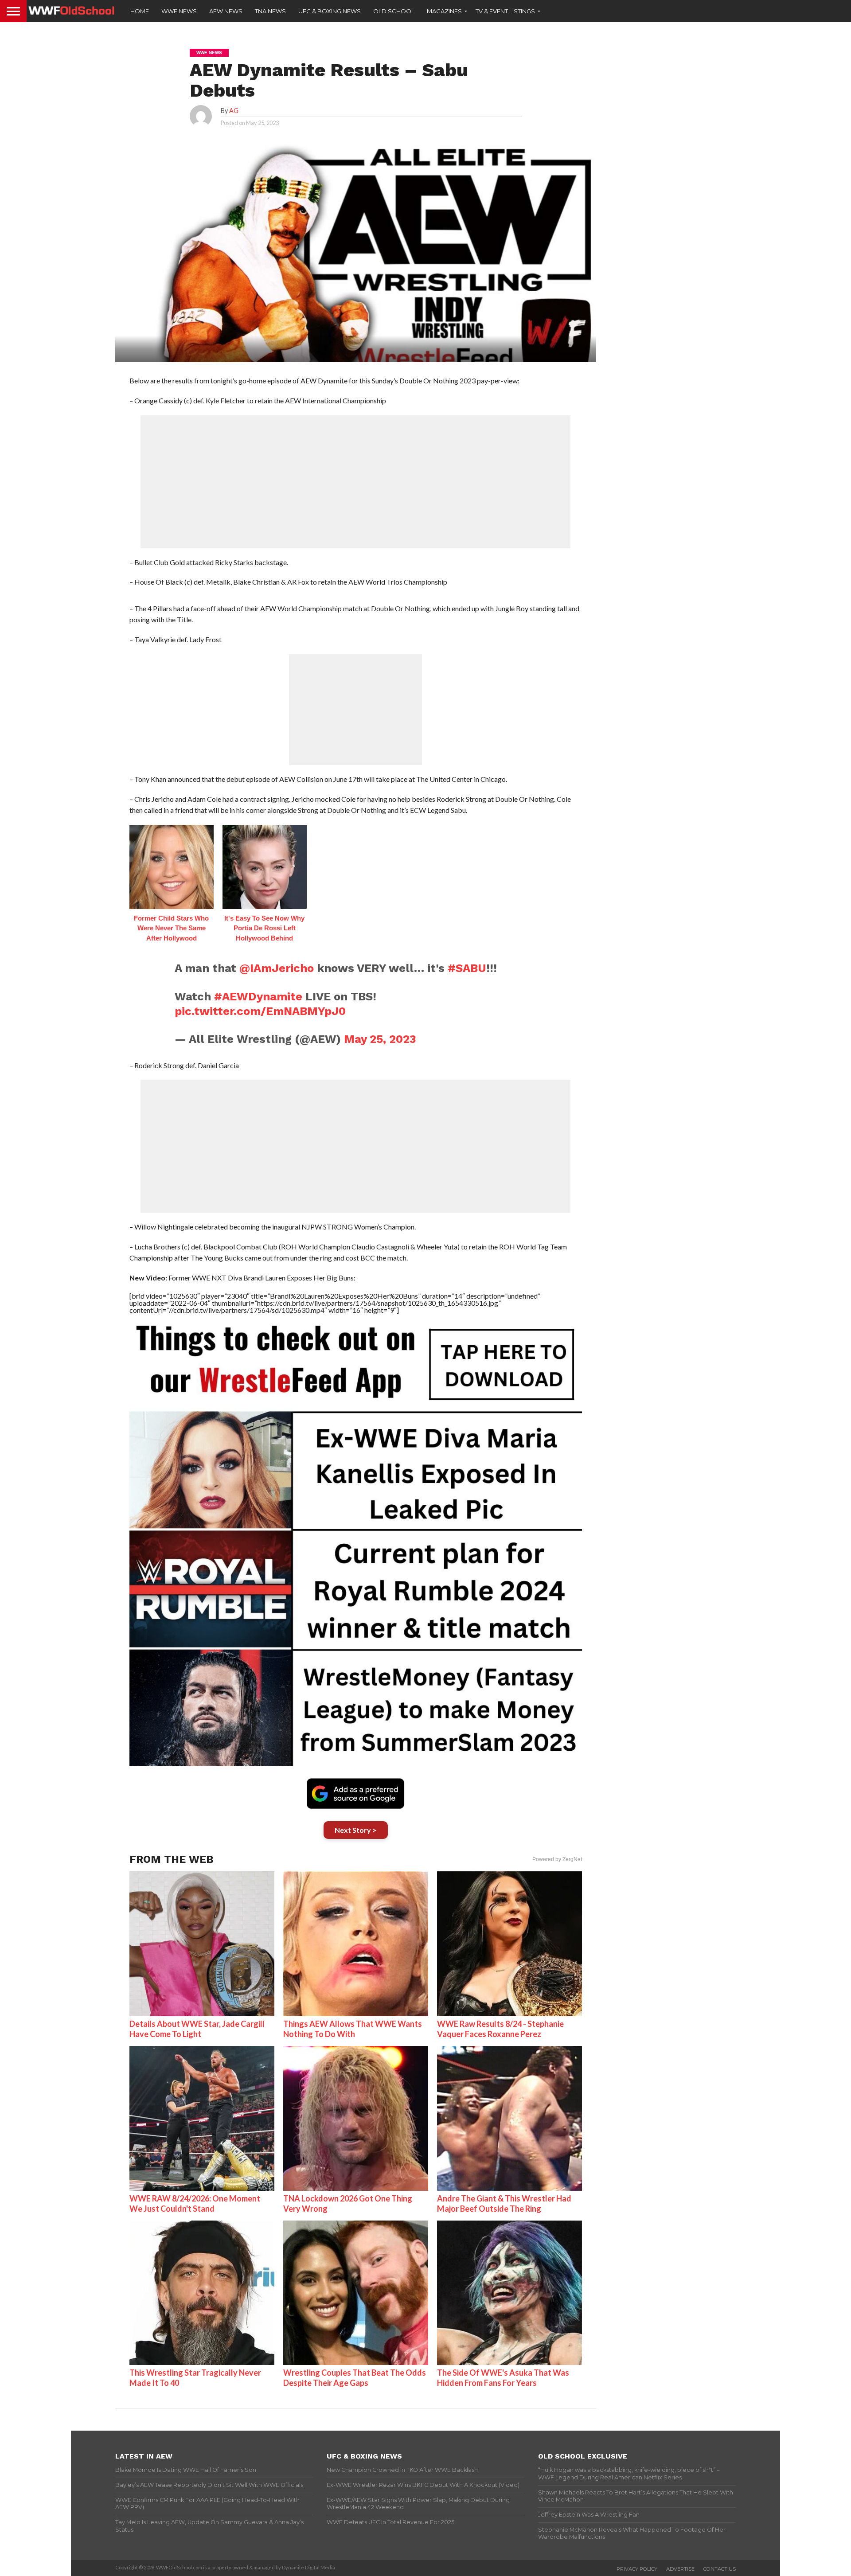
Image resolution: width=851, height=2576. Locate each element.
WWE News (179, 11)
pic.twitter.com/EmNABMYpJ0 (260, 1011)
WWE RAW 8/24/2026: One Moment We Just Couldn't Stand (195, 2203)
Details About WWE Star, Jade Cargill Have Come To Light (197, 2029)
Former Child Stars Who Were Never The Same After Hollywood (171, 928)
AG (234, 111)
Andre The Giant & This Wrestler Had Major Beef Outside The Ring (504, 2203)
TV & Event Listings (505, 11)
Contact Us (720, 2569)
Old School (394, 11)
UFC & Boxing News (330, 11)
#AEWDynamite (258, 996)
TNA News (270, 11)
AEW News (226, 11)
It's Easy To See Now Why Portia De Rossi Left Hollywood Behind (264, 928)
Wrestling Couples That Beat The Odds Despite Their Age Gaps (355, 2378)
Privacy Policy (637, 2569)
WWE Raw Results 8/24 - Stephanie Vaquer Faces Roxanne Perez (500, 2029)
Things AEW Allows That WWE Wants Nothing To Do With (353, 2029)
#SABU (467, 968)
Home (140, 11)
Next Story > (356, 1830)
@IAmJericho (277, 968)
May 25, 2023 (380, 1039)
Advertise (680, 2569)
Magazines (444, 11)
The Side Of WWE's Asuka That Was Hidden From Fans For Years (503, 2378)
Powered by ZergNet (557, 1859)
